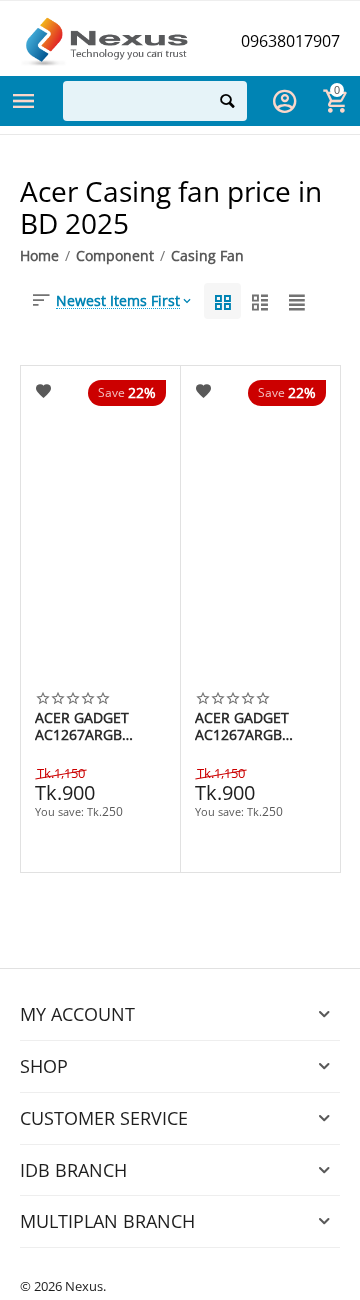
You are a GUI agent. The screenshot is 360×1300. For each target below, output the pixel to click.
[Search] (227, 101)
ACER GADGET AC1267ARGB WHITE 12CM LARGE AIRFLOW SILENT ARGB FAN (254, 726)
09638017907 (290, 41)
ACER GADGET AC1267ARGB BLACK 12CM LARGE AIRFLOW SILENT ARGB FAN (94, 726)
